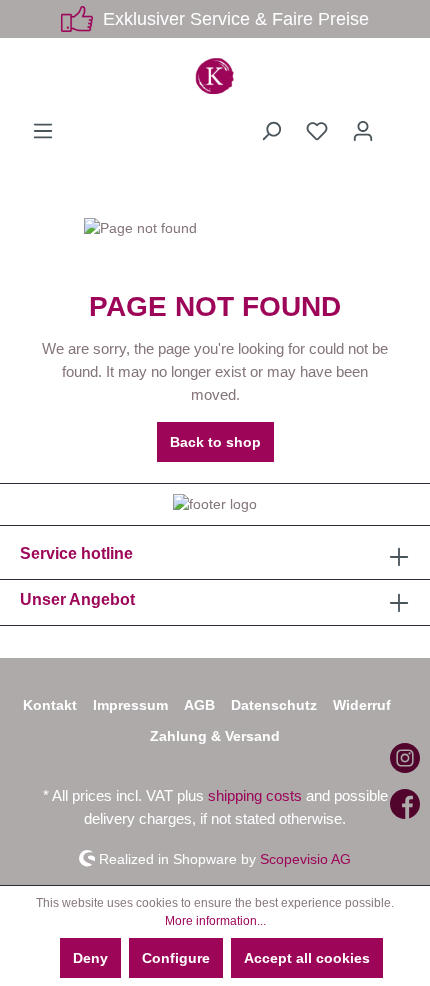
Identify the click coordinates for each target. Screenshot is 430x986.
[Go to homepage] (215, 76)
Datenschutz (274, 705)
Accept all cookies (307, 958)
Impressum (130, 705)
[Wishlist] (317, 131)
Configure (176, 958)
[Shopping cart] (398, 123)
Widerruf (362, 705)
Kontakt (50, 705)
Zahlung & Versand (215, 736)
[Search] (271, 131)
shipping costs (255, 795)
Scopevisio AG (305, 858)
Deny (90, 958)
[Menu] (43, 131)
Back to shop (215, 442)
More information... (215, 921)
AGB (199, 705)
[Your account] (363, 131)
